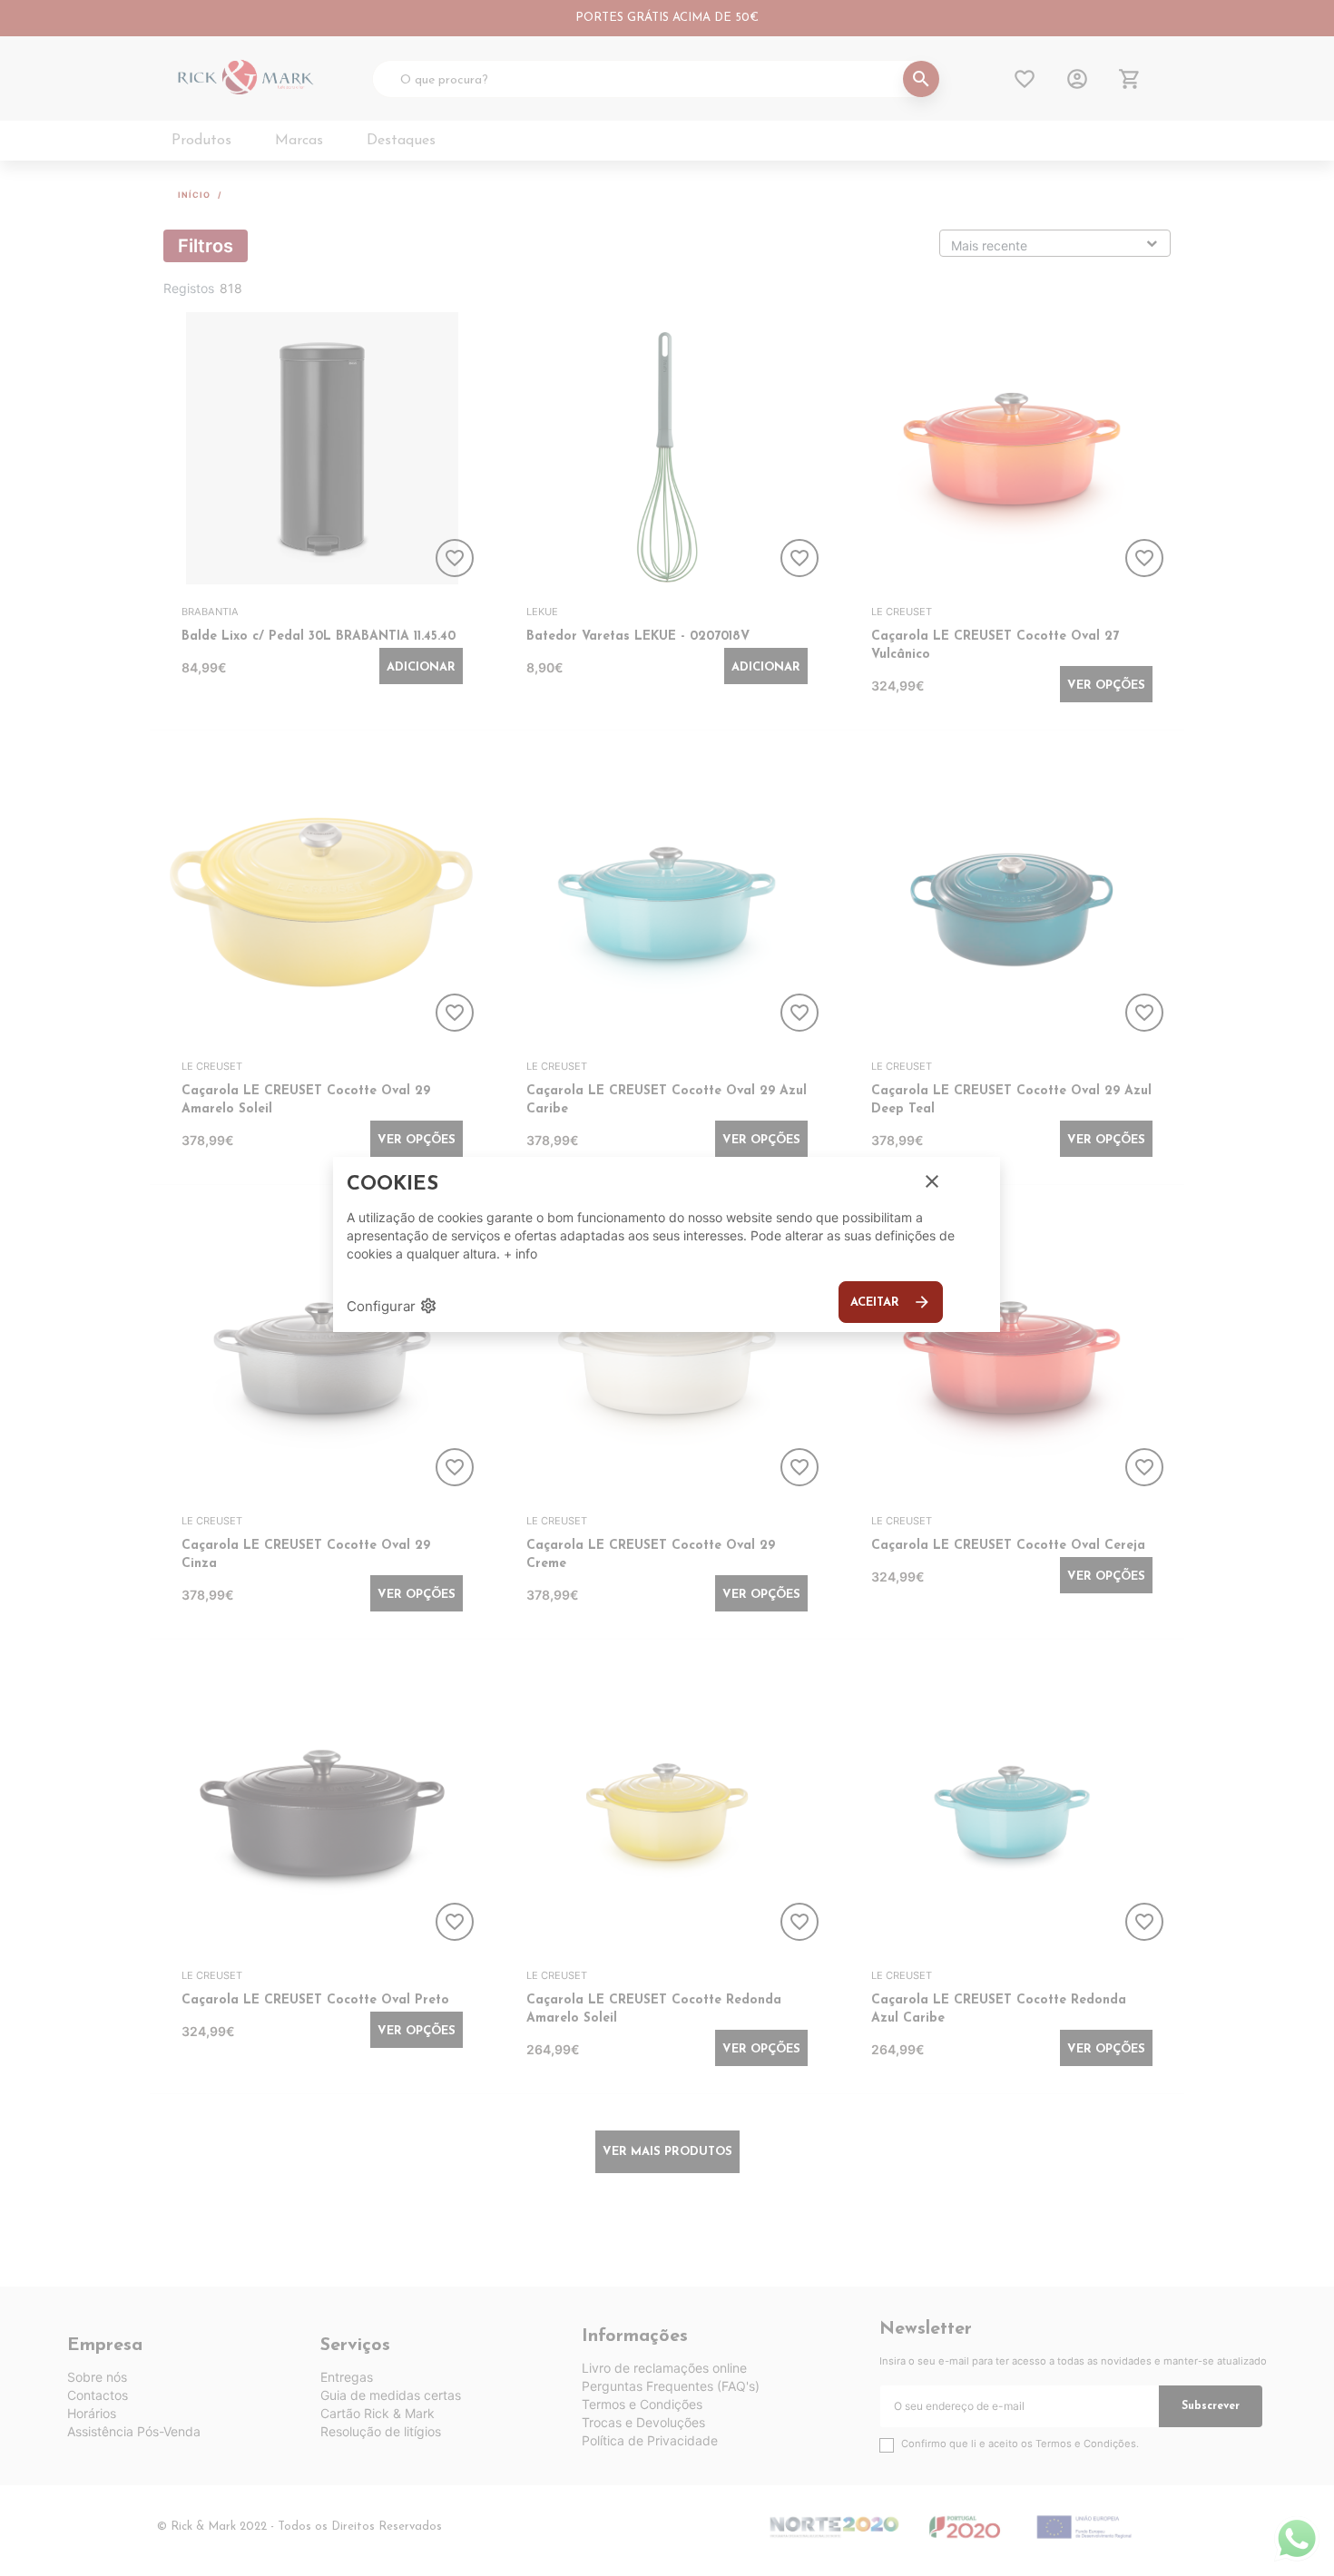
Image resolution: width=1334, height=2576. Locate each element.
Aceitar (891, 1302)
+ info (520, 1254)
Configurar (392, 1306)
